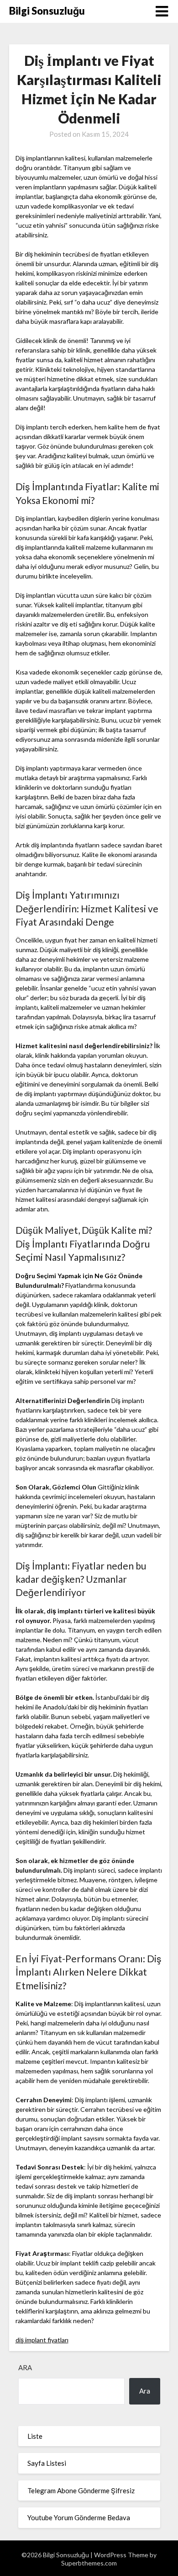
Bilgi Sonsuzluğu (47, 11)
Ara (25, 2367)
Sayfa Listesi (47, 2463)
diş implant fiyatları (42, 2340)
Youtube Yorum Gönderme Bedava (79, 2517)
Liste (35, 2436)
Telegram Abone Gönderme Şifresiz (81, 2490)
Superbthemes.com (89, 2563)
